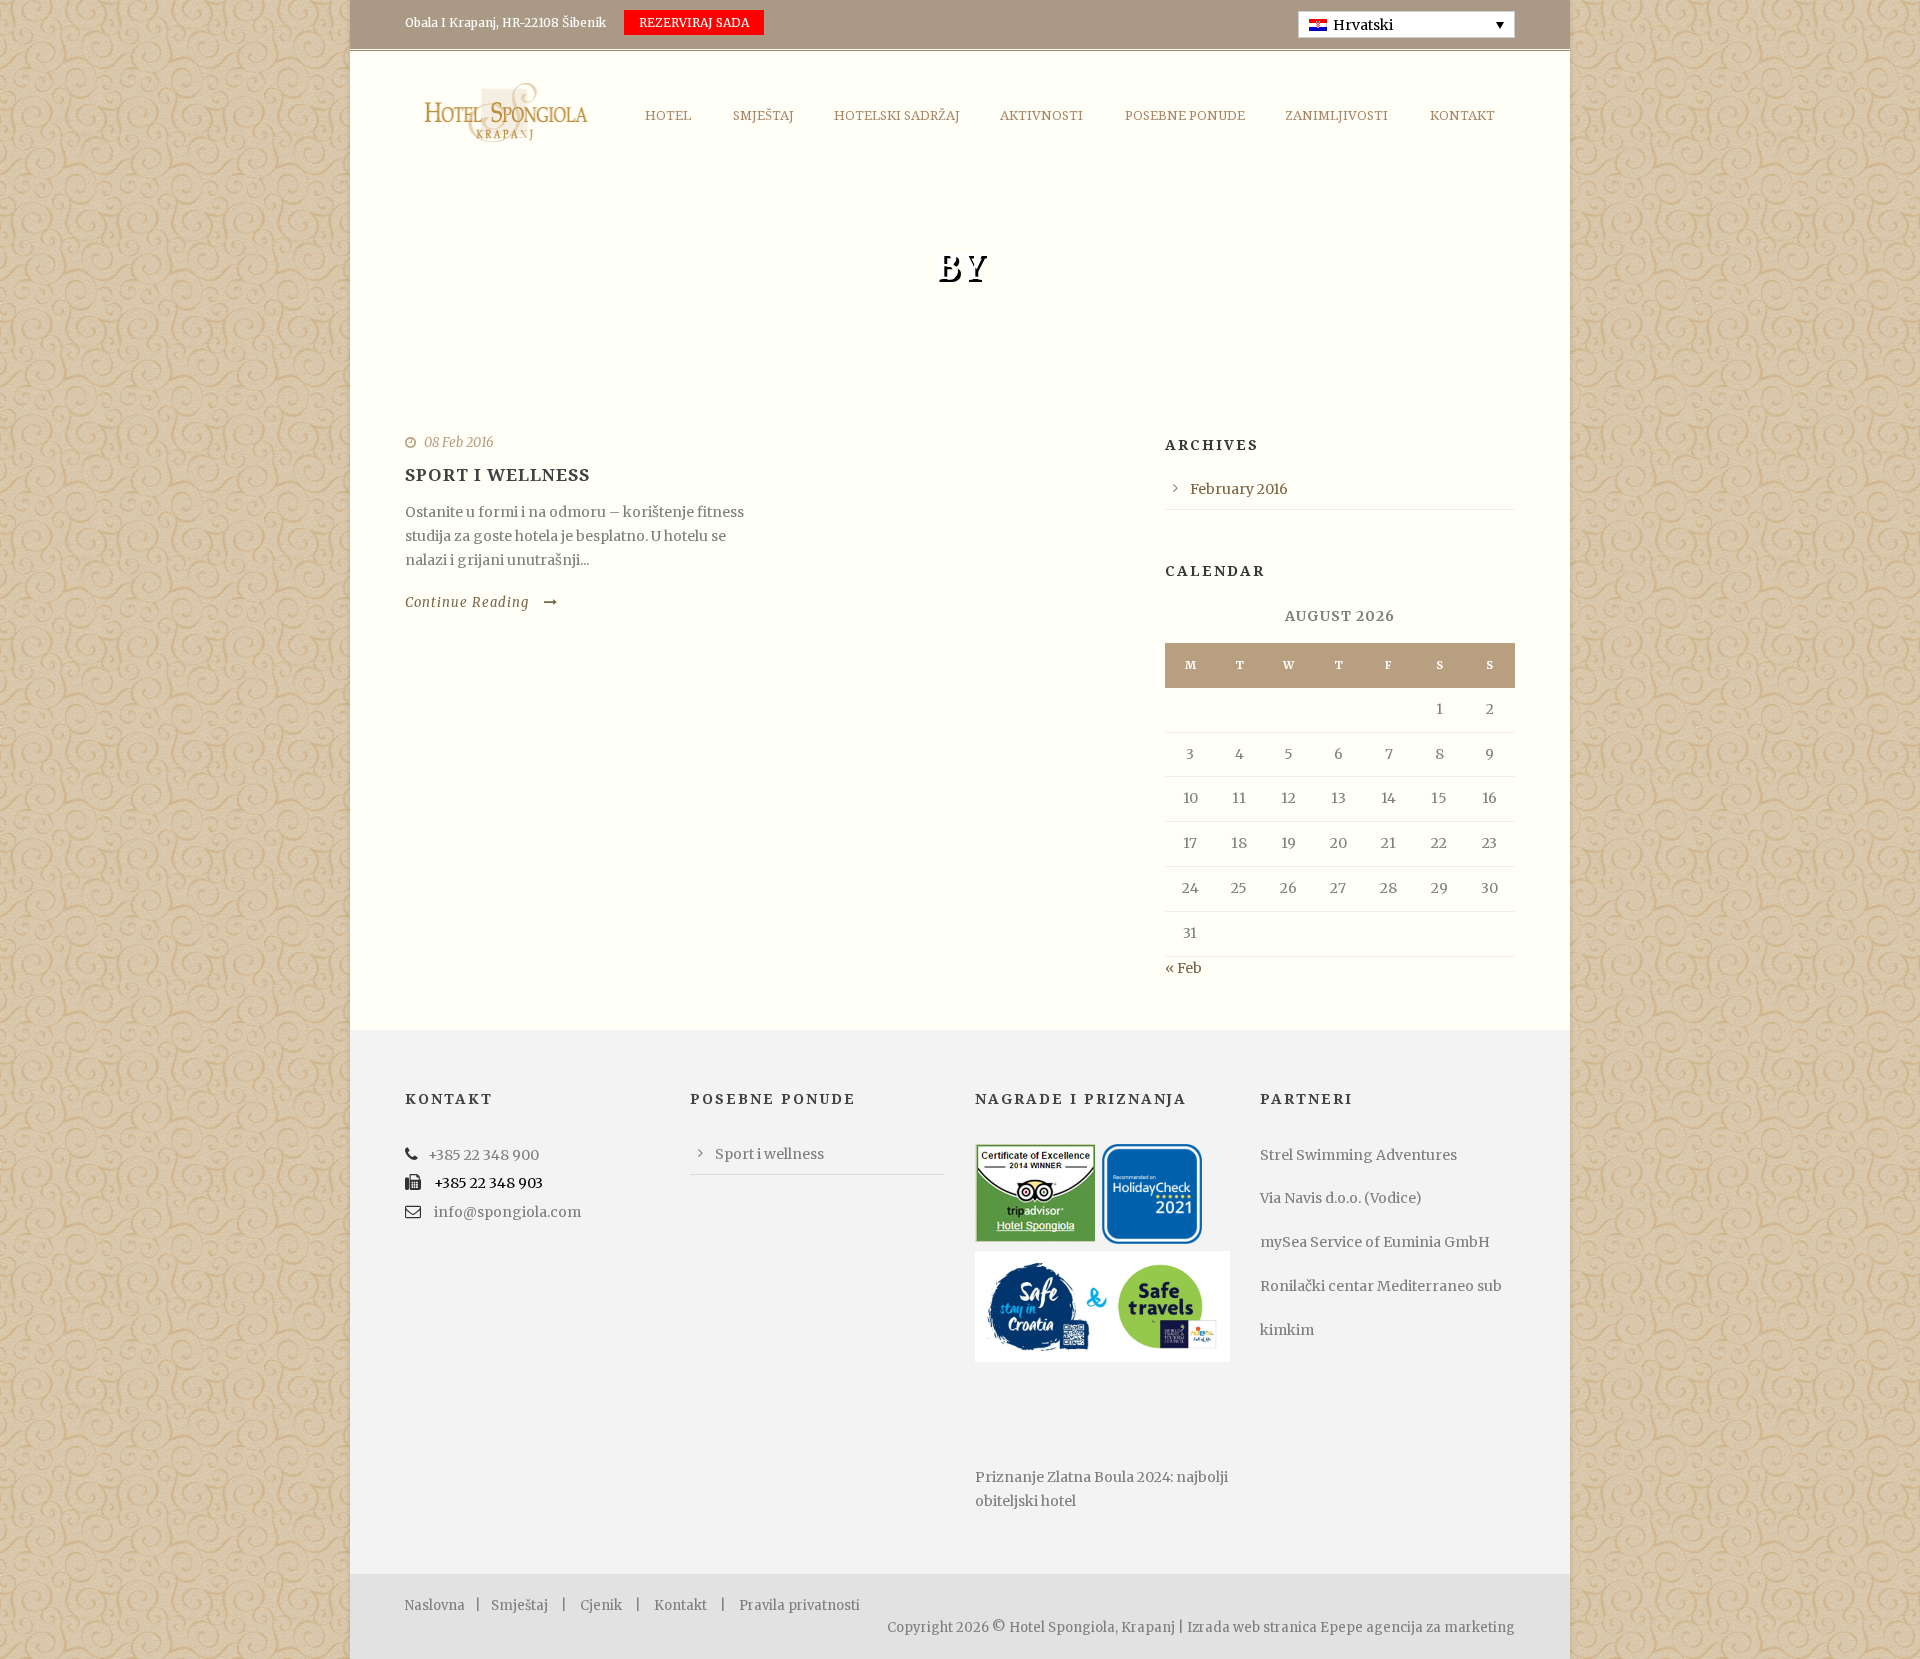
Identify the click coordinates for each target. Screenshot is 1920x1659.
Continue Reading (467, 602)
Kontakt (1462, 115)
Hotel (668, 115)
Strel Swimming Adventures (1358, 1155)
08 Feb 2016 (459, 442)
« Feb (1183, 968)
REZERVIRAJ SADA (694, 22)
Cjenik (601, 1605)
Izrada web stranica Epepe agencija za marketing (1351, 1627)
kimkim (1287, 1330)
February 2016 (1239, 489)
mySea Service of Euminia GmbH (1375, 1242)
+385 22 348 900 (483, 1155)
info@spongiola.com (507, 1212)
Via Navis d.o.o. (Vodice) (1341, 1198)
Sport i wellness (497, 475)
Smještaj (763, 115)
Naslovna (435, 1605)
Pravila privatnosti (799, 1605)
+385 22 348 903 (488, 1183)
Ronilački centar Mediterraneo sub (1381, 1286)
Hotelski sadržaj (897, 115)
